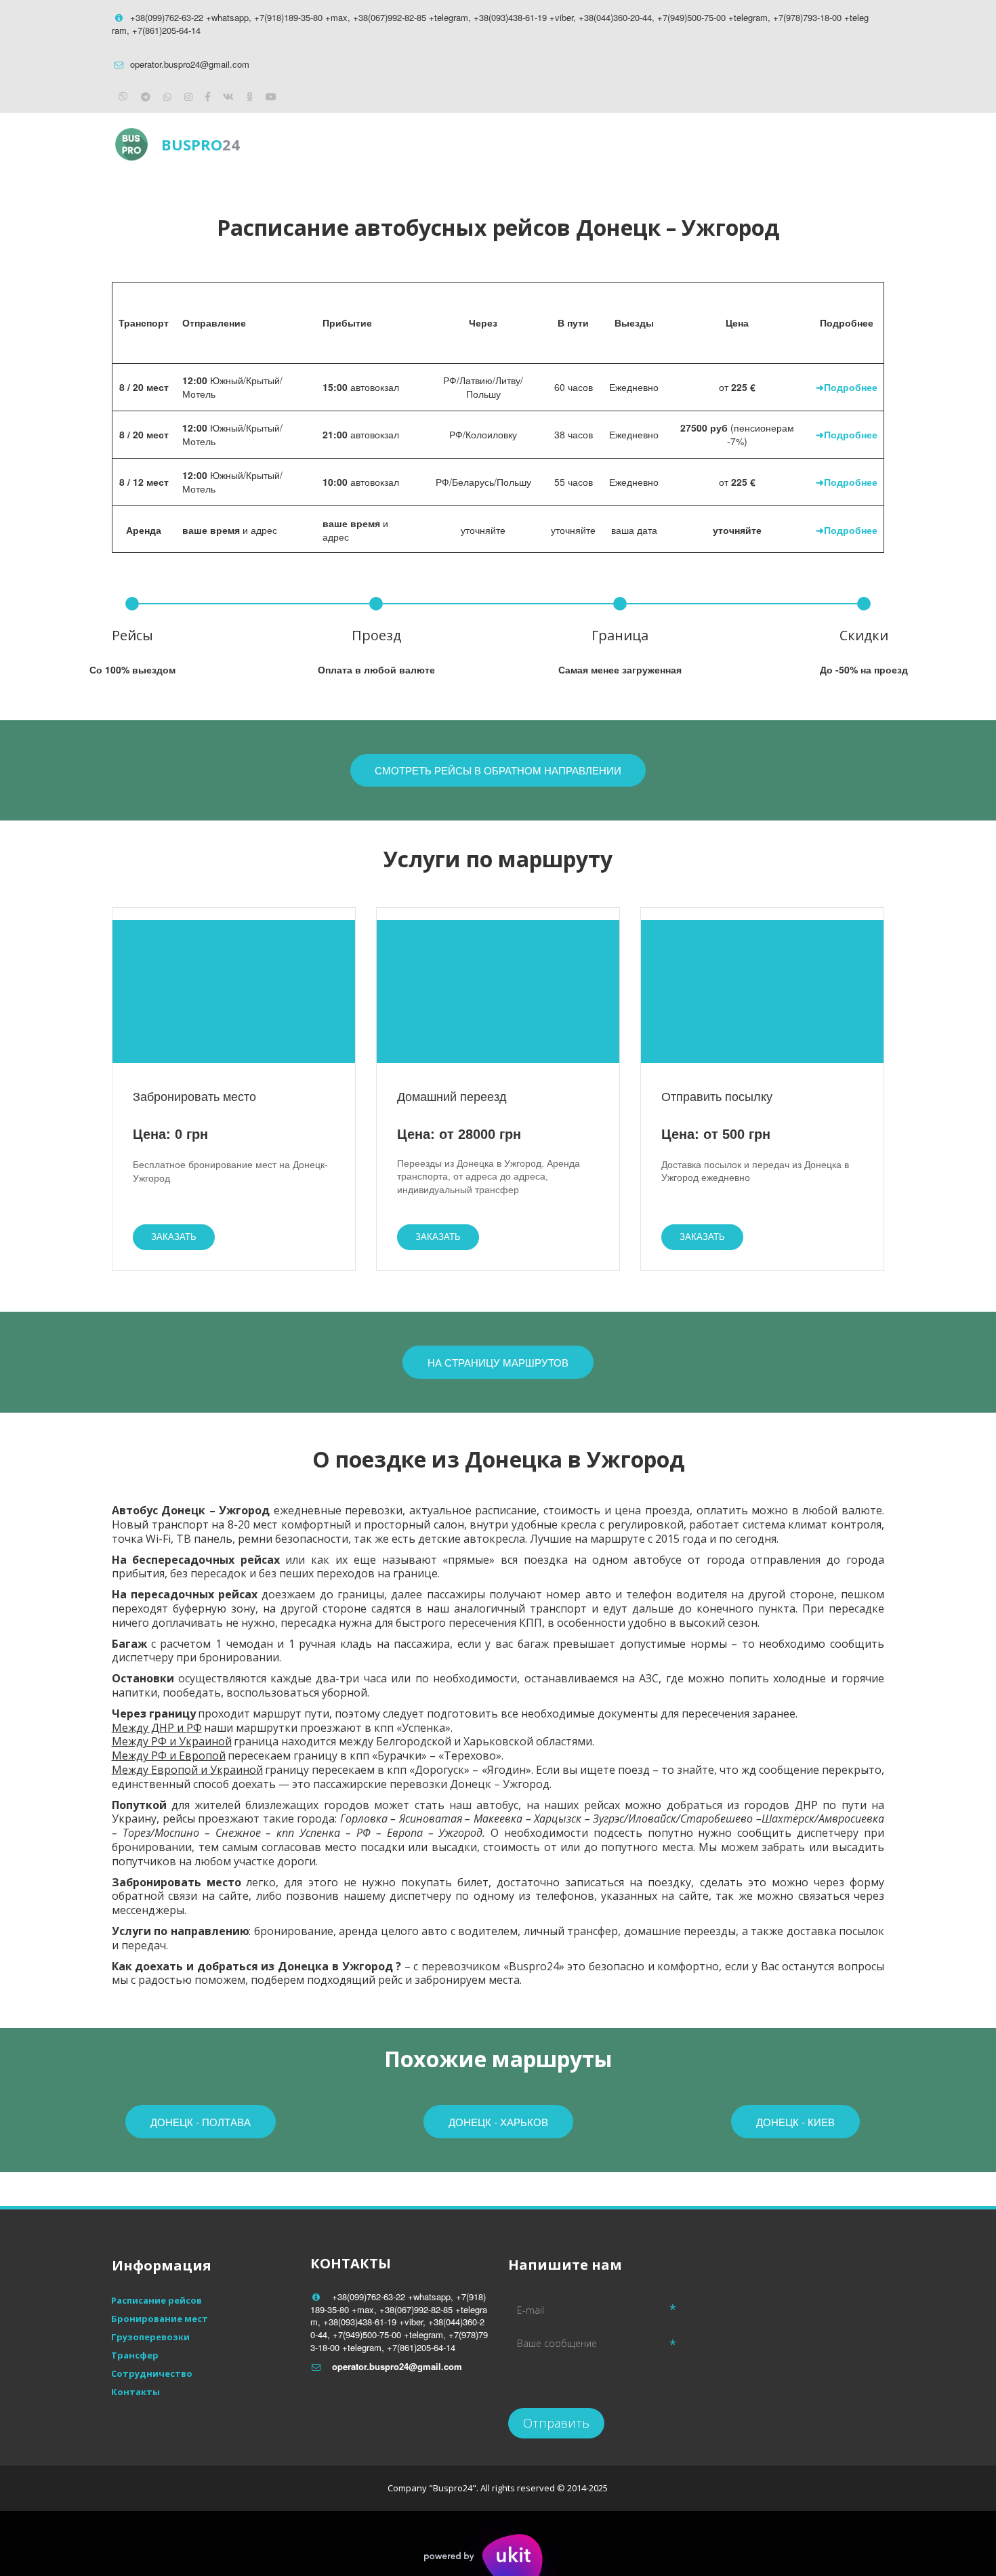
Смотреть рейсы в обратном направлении (498, 770)
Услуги (717, 144)
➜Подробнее (847, 387)
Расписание (635, 144)
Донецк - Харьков (498, 2122)
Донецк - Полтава (201, 2122)
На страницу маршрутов (498, 1362)
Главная (552, 144)
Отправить (556, 2423)
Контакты (793, 144)
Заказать (174, 1237)
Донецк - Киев (795, 2122)
